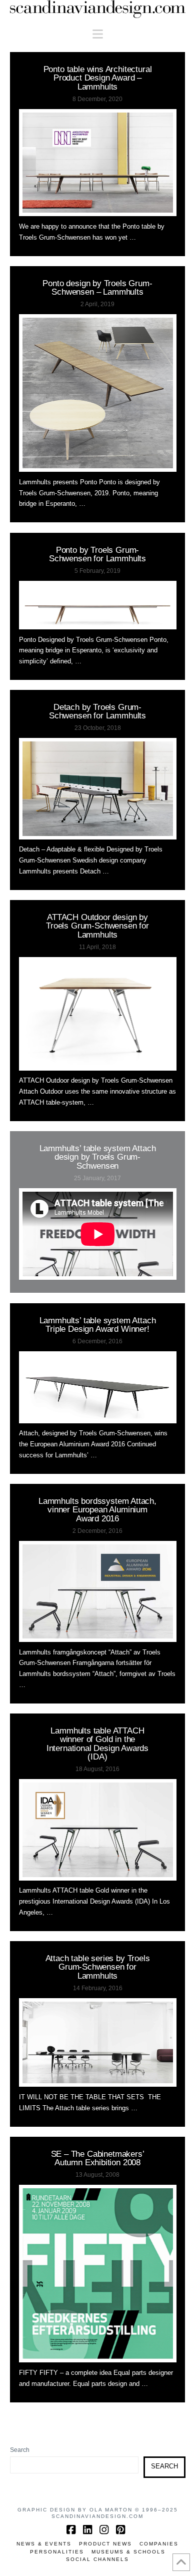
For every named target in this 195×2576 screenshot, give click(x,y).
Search (20, 2450)
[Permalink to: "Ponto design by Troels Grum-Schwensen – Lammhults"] (98, 393)
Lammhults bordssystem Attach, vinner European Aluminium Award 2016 (97, 1510)
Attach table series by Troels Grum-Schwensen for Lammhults (98, 1967)
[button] (98, 34)
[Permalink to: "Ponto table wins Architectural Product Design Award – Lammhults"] (98, 163)
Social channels (97, 2559)
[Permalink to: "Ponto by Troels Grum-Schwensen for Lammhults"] (98, 605)
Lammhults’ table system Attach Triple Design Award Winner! (98, 1325)
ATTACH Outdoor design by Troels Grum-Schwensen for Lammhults (97, 926)
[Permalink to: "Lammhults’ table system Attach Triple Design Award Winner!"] (98, 1387)
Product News (105, 2544)
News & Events (44, 2544)
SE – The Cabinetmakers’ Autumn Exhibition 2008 (98, 2158)
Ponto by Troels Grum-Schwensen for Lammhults (97, 554)
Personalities (57, 2552)
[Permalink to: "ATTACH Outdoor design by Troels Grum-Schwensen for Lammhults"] (98, 1014)
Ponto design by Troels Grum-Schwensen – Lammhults (97, 287)
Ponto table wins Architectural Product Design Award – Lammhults (98, 78)
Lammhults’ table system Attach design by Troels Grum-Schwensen (98, 1157)
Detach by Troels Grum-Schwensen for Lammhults (97, 711)
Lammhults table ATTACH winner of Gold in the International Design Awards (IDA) (97, 1744)
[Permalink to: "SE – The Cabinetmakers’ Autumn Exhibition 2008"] (98, 2274)
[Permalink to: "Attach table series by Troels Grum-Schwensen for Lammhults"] (98, 2043)
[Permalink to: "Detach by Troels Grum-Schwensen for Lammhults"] (98, 788)
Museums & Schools (128, 2552)
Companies (159, 2544)
